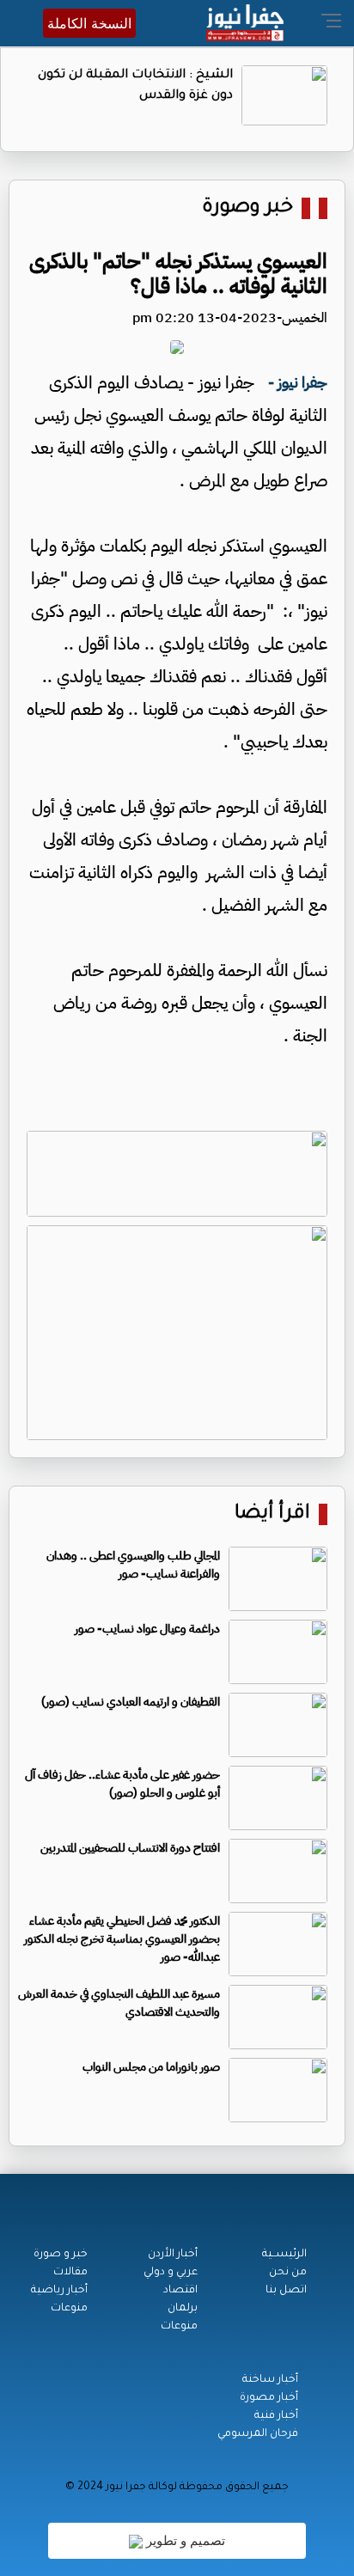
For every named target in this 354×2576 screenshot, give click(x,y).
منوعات (179, 2327)
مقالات (70, 2273)
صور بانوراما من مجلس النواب (151, 2067)
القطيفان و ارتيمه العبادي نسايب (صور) (131, 1702)
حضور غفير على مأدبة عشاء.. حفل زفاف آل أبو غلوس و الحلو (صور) (122, 1784)
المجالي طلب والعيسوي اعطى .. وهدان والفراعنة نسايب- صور (133, 1565)
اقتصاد (180, 2291)
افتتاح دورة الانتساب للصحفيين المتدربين (130, 1848)
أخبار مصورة (269, 2398)
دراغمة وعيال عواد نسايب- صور (147, 1629)
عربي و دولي (171, 2273)
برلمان (183, 2309)
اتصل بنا (286, 2291)
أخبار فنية (276, 2416)
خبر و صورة (61, 2255)
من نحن (288, 2273)
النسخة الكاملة (89, 23)
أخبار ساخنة (270, 2380)
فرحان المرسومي (258, 2434)
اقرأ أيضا (272, 1514)
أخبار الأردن (173, 2255)
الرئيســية (284, 2255)
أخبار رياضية (59, 2291)
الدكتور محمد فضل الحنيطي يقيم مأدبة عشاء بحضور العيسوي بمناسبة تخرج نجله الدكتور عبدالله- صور (122, 1939)
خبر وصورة (247, 208)
